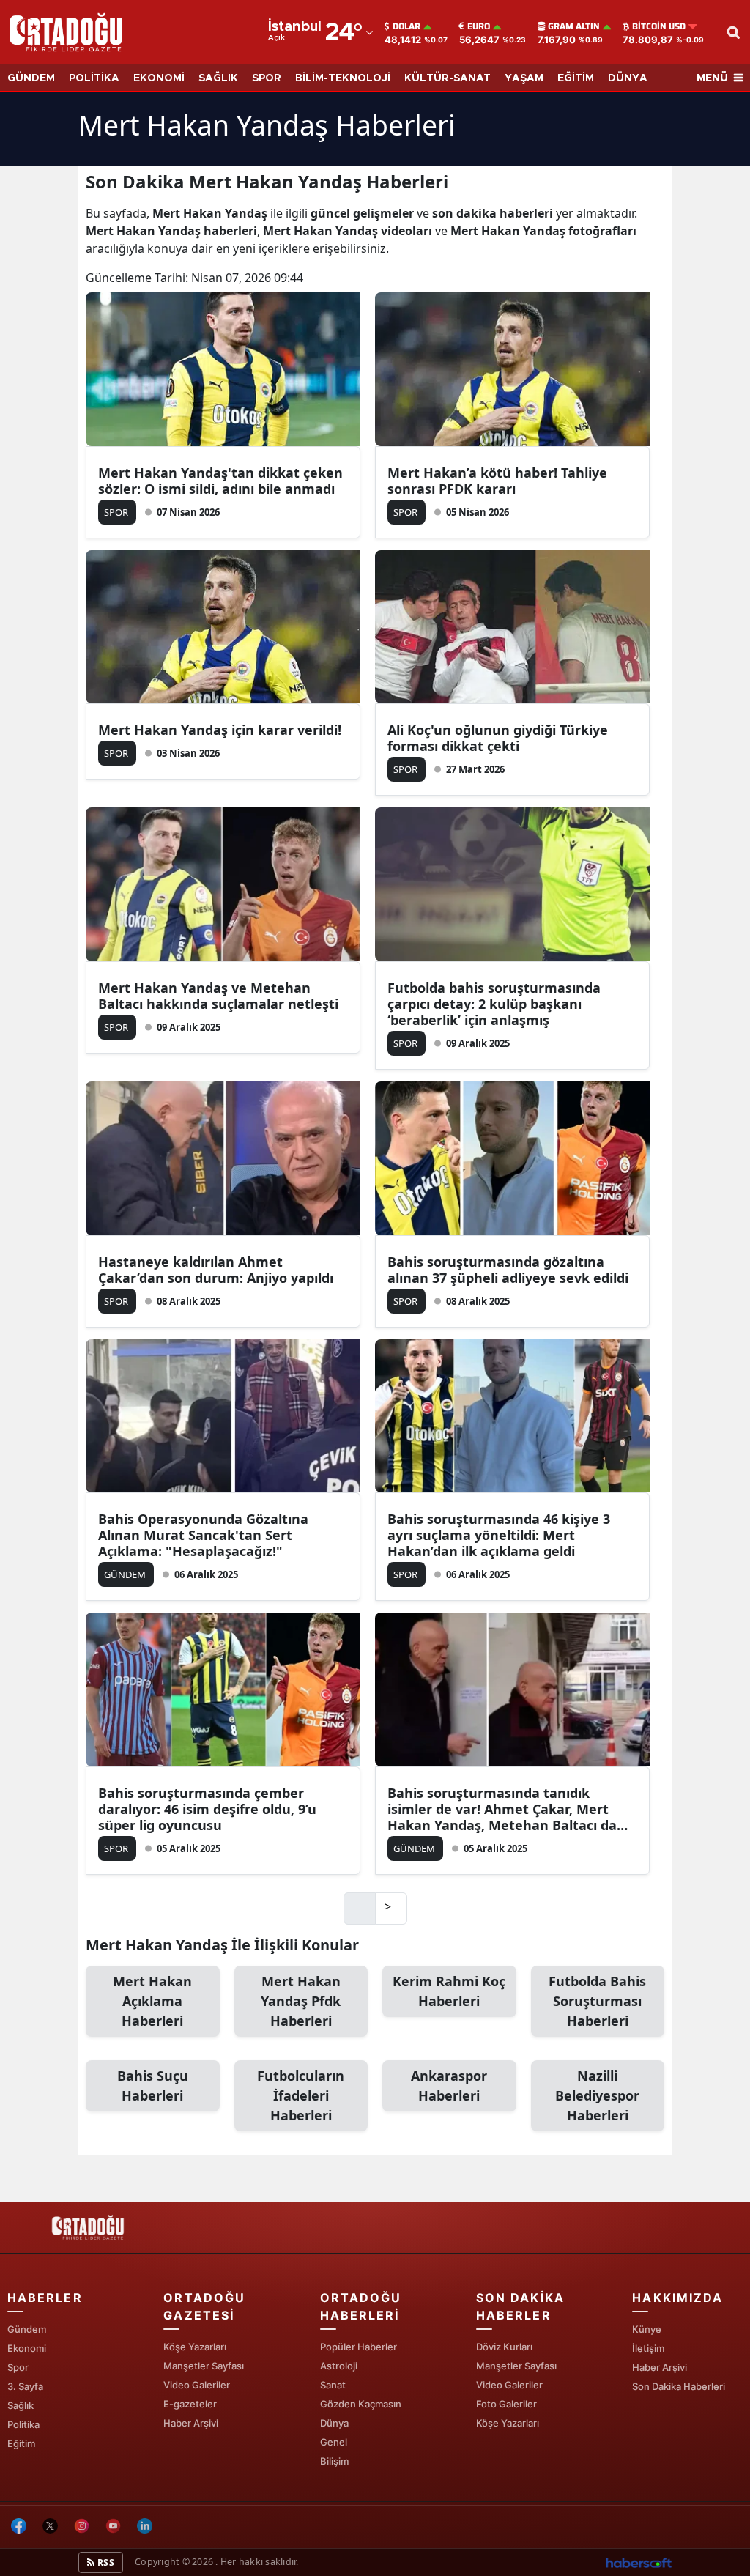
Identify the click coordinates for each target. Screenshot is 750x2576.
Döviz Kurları (504, 2347)
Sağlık (21, 2405)
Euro (479, 26)
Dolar (406, 26)
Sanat (333, 2385)
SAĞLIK (218, 78)
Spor (18, 2367)
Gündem (27, 2329)
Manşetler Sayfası (204, 2366)
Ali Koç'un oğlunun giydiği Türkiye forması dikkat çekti (498, 738)
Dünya (334, 2423)
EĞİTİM (576, 78)
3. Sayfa (25, 2386)
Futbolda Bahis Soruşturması (597, 2001)
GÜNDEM (31, 78)
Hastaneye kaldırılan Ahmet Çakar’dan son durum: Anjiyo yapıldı (216, 1270)
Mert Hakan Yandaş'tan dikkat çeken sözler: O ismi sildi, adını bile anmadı (220, 481)
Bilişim (334, 2461)
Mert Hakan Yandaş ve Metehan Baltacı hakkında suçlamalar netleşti (218, 996)
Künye (647, 2329)
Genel (334, 2442)
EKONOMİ (159, 78)
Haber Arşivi (191, 2423)
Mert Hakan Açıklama (152, 2001)
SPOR (267, 78)
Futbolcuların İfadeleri (301, 2095)
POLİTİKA (94, 78)
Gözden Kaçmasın (361, 2404)
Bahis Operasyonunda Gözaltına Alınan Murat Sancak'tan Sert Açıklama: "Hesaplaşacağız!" (203, 1535)
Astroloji (339, 2366)
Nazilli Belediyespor (597, 2095)
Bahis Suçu (153, 2085)
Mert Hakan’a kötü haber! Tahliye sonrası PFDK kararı (497, 481)
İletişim (648, 2348)
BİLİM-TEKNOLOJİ (343, 78)
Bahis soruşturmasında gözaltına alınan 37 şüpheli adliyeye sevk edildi (508, 1270)
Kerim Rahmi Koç (449, 1991)
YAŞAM (524, 78)
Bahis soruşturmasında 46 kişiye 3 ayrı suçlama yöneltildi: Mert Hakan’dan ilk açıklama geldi (499, 1535)
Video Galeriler (197, 2385)
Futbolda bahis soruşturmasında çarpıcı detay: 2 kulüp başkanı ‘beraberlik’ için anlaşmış (494, 1004)
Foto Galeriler (506, 2404)
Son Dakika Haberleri (679, 2386)
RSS (105, 2562)
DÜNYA (628, 78)
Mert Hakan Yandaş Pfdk (301, 2001)
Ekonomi (27, 2348)
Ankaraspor (449, 2085)
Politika (23, 2424)
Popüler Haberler (359, 2347)
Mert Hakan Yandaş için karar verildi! (220, 730)
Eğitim (21, 2443)
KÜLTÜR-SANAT (448, 78)
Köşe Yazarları (195, 2347)
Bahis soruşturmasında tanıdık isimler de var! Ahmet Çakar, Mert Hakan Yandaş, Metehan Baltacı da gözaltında (502, 1809)
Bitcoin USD (659, 26)
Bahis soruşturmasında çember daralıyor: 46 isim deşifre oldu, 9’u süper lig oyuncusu (207, 1809)
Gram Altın (574, 26)
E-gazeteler (190, 2404)
